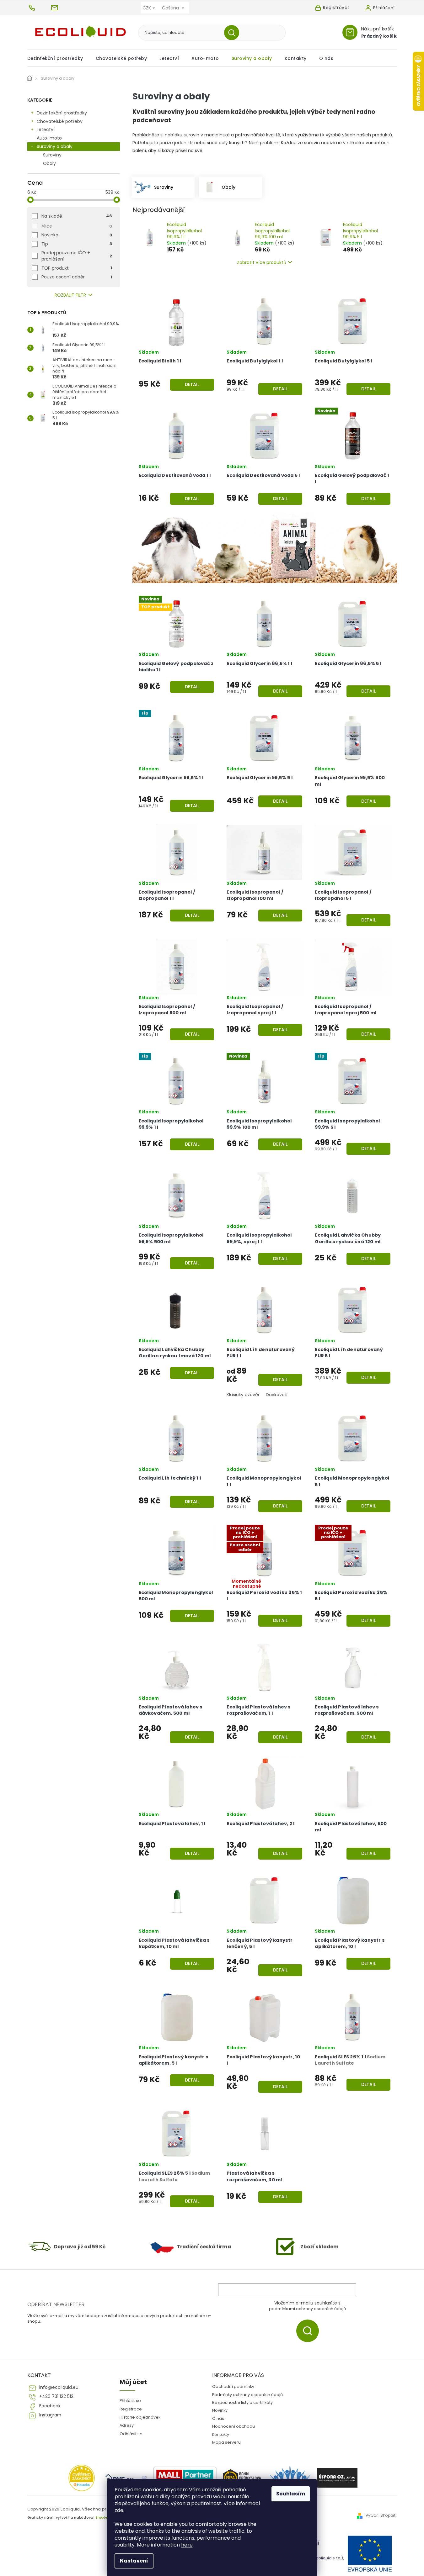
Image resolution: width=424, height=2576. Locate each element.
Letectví (46, 129)
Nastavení (134, 2561)
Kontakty (221, 2434)
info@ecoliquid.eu (59, 2387)
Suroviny (52, 155)
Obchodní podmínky (233, 2386)
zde (119, 2510)
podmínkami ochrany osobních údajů (307, 2309)
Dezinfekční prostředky (62, 113)
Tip (77, 244)
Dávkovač (277, 1395)
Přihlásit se (310, 2331)
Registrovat (336, 8)
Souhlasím (291, 2494)
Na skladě (77, 216)
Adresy (127, 2425)
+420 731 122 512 (56, 2397)
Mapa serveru (226, 2442)
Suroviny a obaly (55, 146)
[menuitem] (58, 58)
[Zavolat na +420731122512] (39, 8)
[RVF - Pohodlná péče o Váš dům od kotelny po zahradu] (120, 2478)
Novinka (77, 235)
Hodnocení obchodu (233, 2426)
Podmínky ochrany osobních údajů (247, 2395)
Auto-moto (49, 138)
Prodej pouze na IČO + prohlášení (77, 256)
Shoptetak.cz (106, 2518)
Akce (77, 226)
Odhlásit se (131, 2434)
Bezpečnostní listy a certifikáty (242, 2402)
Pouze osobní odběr (77, 277)
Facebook (50, 2406)
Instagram (50, 2415)
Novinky (220, 2410)
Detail (192, 384)
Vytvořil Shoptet (381, 2515)
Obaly (49, 163)
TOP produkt (77, 268)
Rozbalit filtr (70, 295)
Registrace (131, 2409)
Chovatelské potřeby (60, 121)
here (187, 2545)
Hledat (234, 33)
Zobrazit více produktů (262, 262)
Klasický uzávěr (243, 1395)
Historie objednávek (140, 2417)
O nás (218, 2418)
